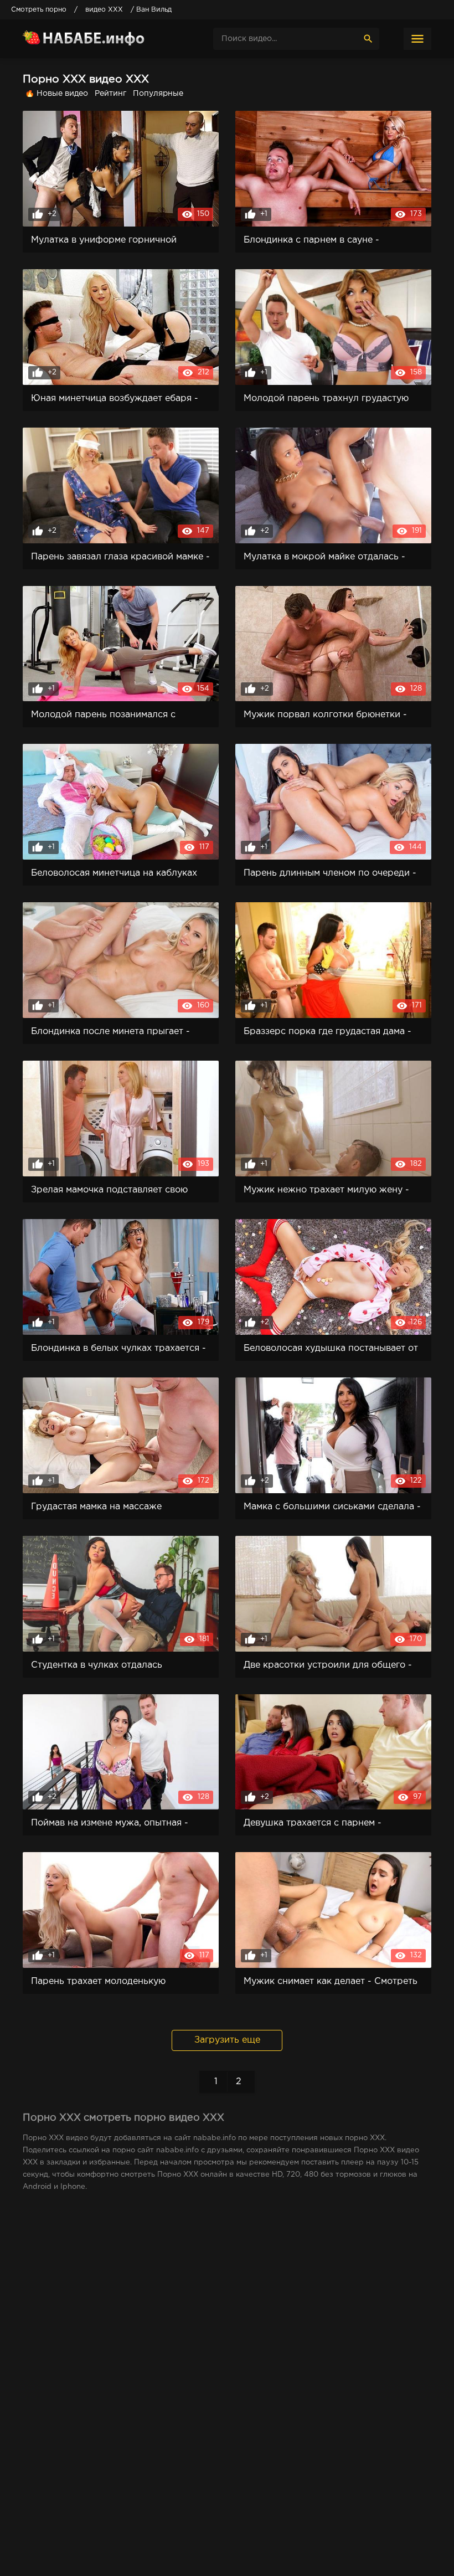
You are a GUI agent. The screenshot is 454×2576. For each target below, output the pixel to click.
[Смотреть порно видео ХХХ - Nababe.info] (106, 39)
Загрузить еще (227, 2040)
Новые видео (62, 94)
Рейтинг (110, 94)
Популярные (158, 94)
